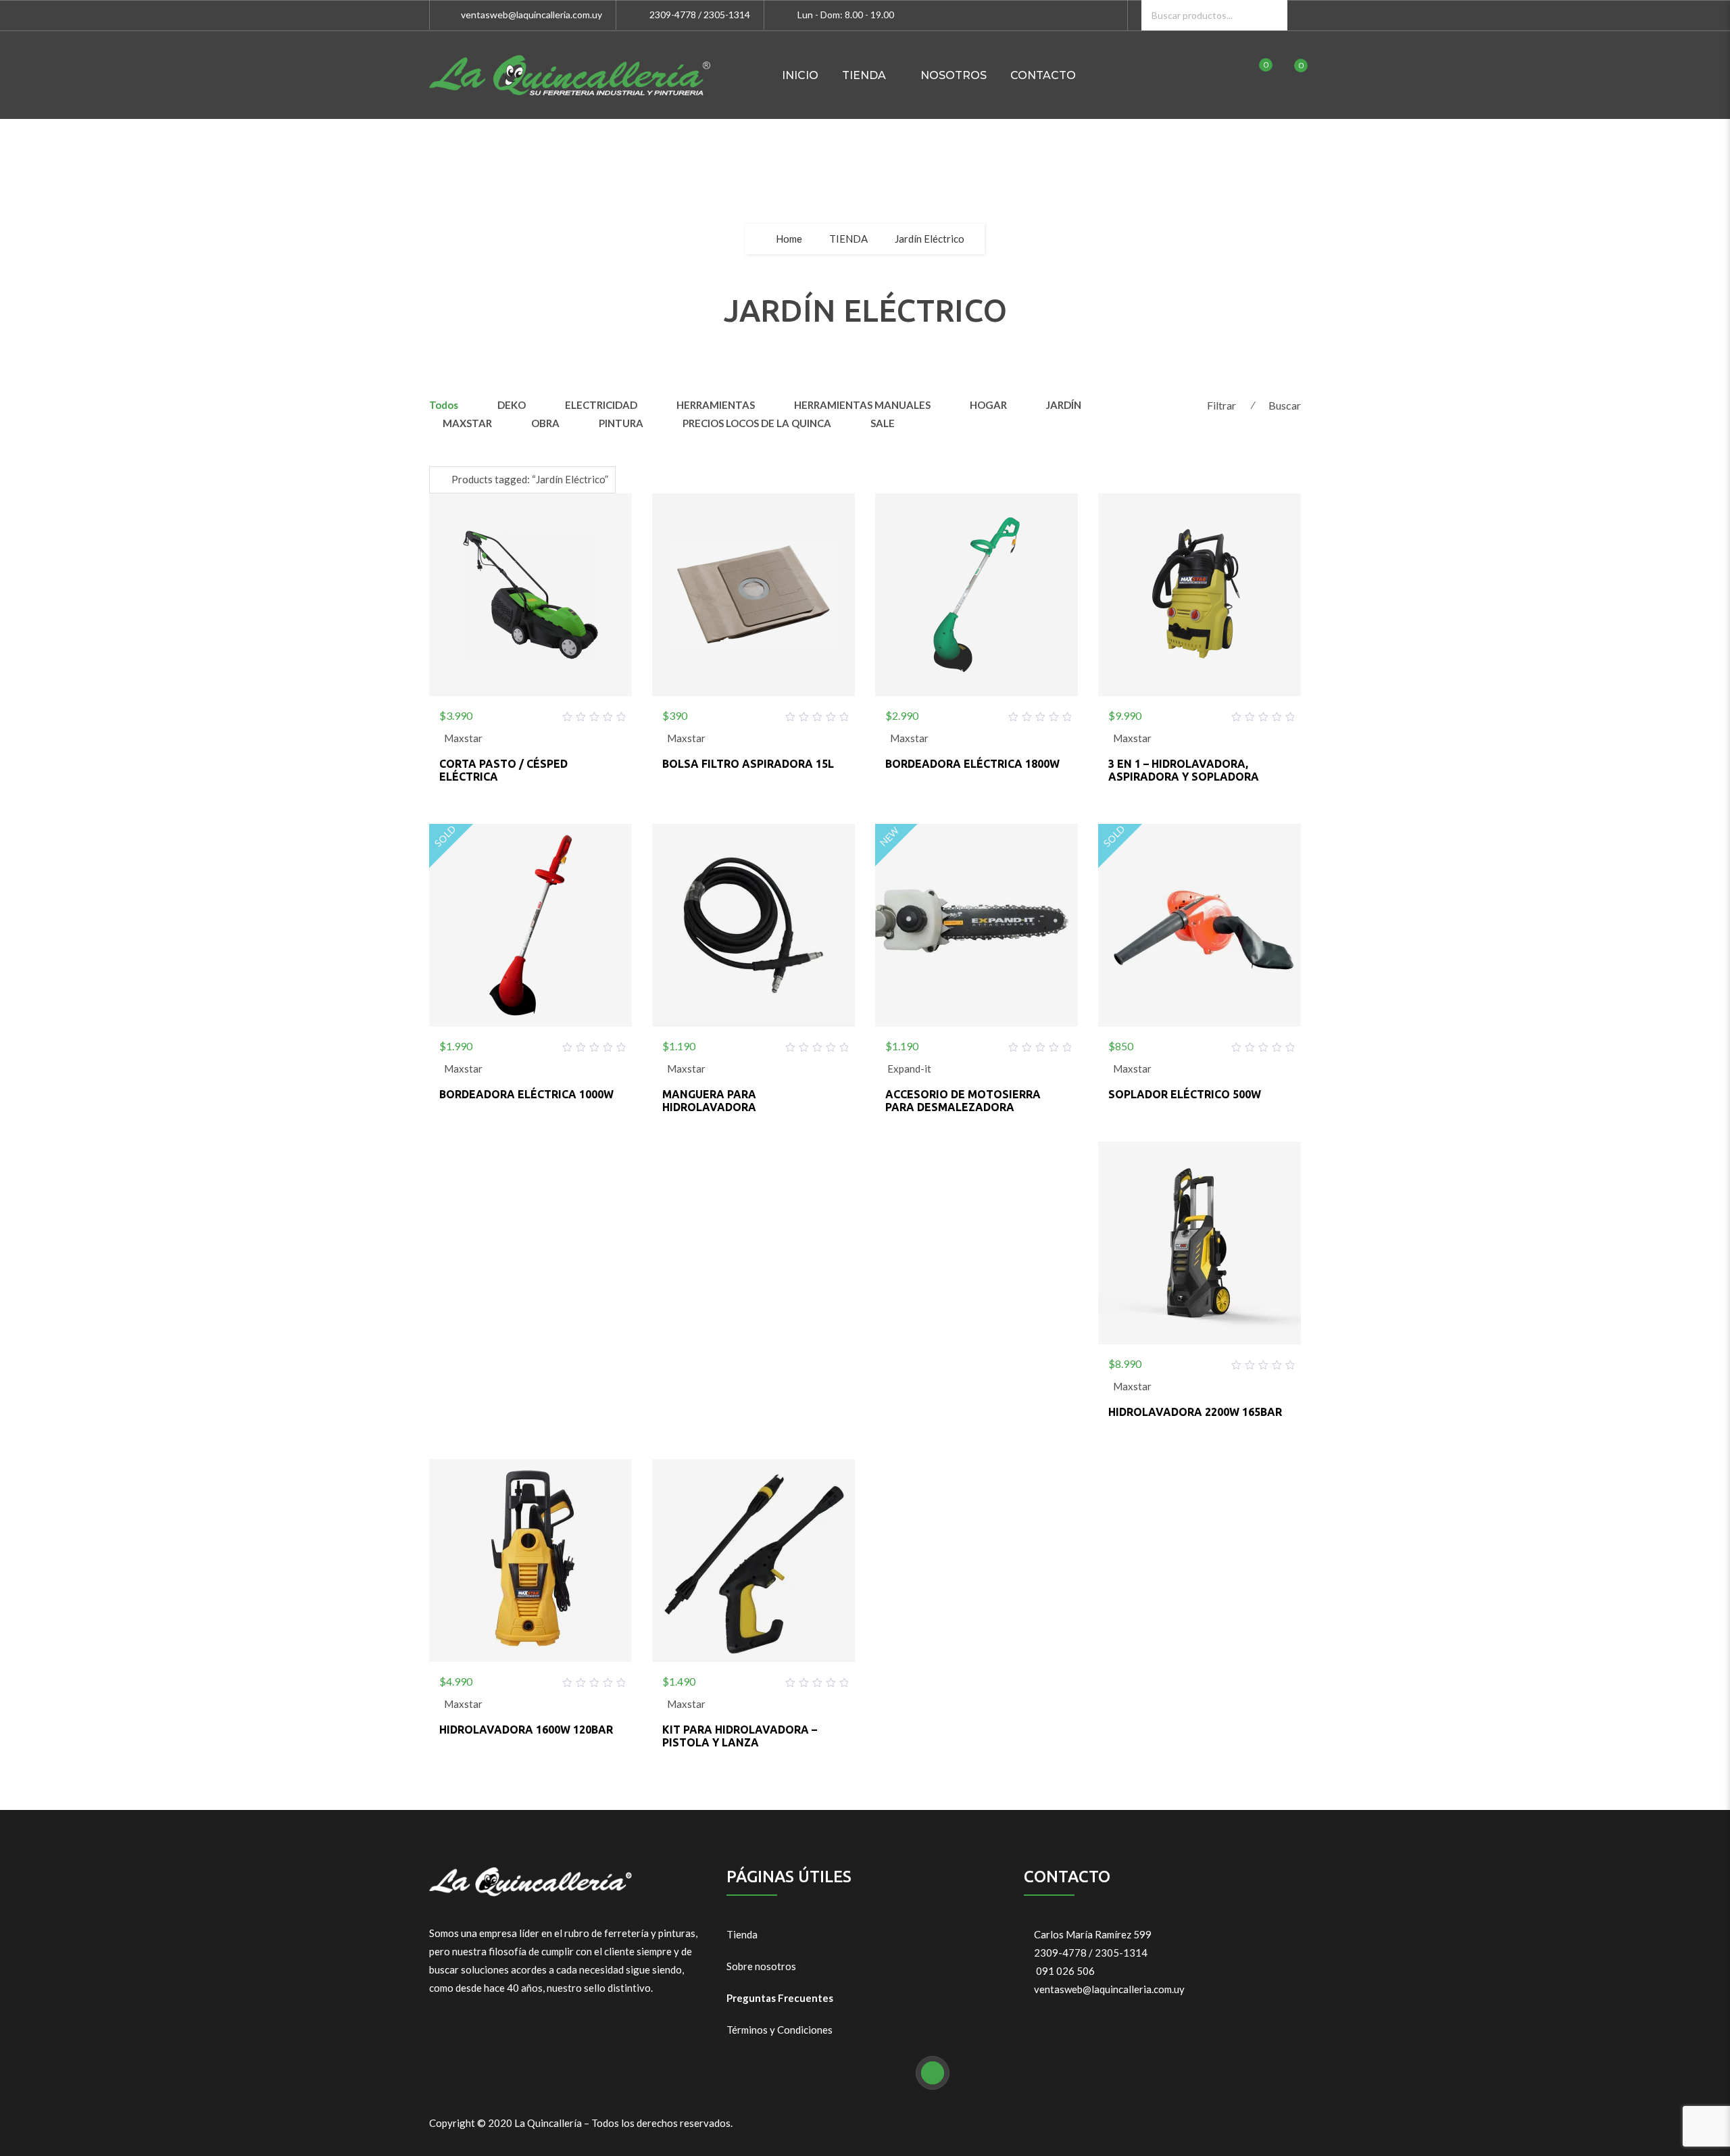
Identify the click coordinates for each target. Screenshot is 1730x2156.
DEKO (512, 405)
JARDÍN (1064, 405)
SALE (883, 423)
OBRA (545, 423)
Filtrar (1221, 405)
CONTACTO (1043, 75)
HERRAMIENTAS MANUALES (862, 405)
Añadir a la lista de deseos (498, 713)
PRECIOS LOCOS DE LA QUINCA (757, 423)
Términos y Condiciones (780, 2030)
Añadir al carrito (530, 713)
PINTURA (621, 423)
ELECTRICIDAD (601, 405)
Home (789, 239)
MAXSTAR (467, 423)
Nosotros (954, 75)
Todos (444, 405)
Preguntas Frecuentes (780, 1998)
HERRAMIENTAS (716, 405)
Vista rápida (563, 713)
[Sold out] (530, 1044)
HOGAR (988, 405)
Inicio (800, 75)
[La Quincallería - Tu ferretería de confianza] (570, 75)
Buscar (1285, 405)
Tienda (742, 1934)
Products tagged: (530, 479)
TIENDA (864, 75)
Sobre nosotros (761, 1966)
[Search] (1272, 15)
